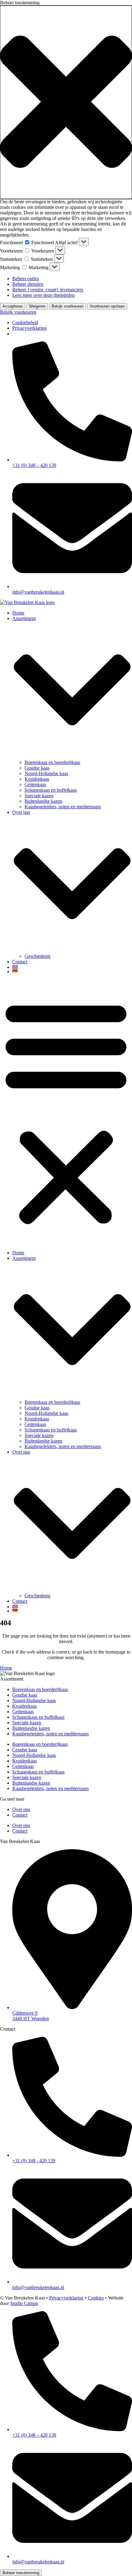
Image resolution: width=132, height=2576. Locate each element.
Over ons (21, 1809)
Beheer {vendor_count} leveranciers (48, 290)
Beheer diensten (28, 284)
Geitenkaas (35, 784)
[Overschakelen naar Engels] (72, 967)
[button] (66, 102)
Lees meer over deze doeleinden (43, 295)
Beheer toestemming (21, 2573)
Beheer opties (25, 279)
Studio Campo (24, 2303)
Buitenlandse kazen (43, 801)
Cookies (96, 2298)
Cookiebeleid (25, 322)
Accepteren (13, 306)
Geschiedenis (37, 956)
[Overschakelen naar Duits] (72, 971)
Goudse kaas (37, 768)
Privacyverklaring (29, 328)
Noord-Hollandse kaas (46, 773)
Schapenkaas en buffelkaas (51, 790)
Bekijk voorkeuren (68, 306)
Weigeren (37, 306)
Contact (20, 962)
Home (18, 613)
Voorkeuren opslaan (107, 306)
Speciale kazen (39, 796)
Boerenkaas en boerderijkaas (52, 762)
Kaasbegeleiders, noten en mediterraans (63, 807)
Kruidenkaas (37, 779)
